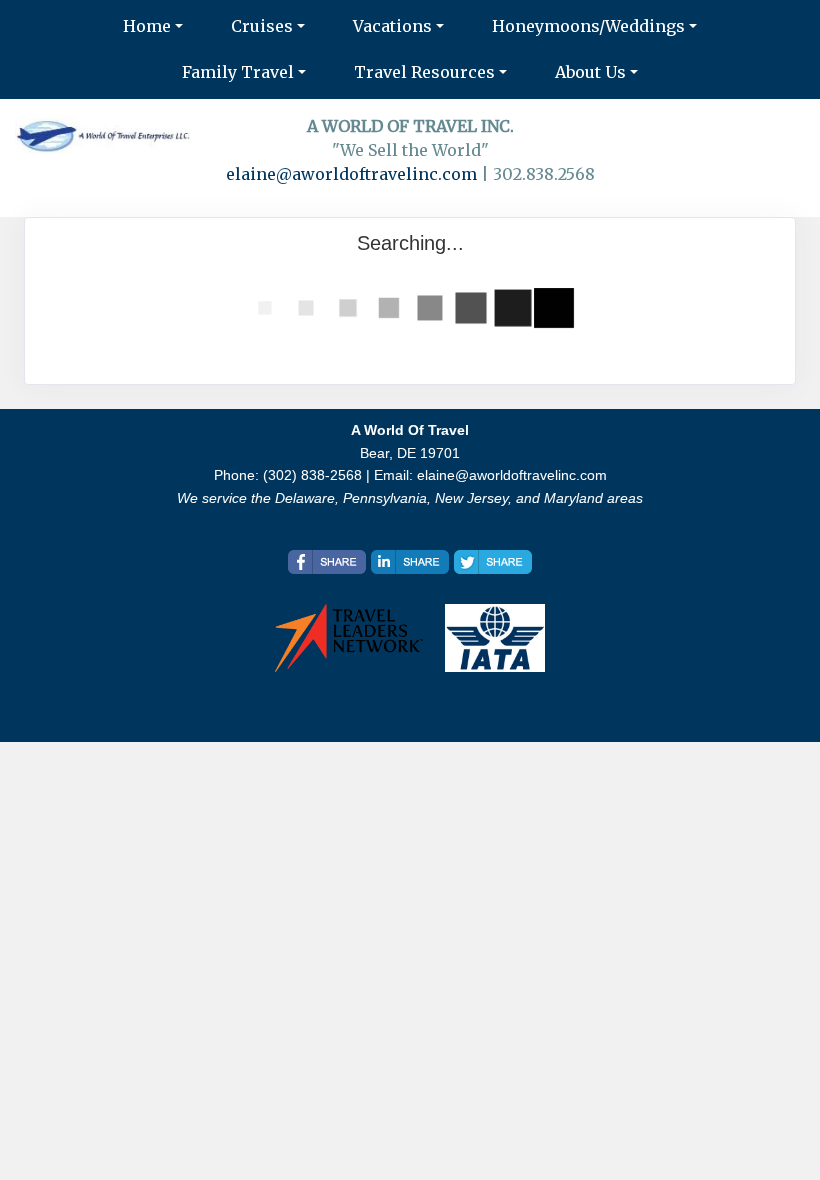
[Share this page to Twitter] (493, 562)
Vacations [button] (392, 26)
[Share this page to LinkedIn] (410, 562)
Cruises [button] (262, 26)
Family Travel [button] (238, 72)
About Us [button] (590, 72)
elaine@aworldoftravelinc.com (351, 174)
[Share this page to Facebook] (327, 562)
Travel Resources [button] (424, 72)
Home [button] (147, 26)
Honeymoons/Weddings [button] (588, 26)
